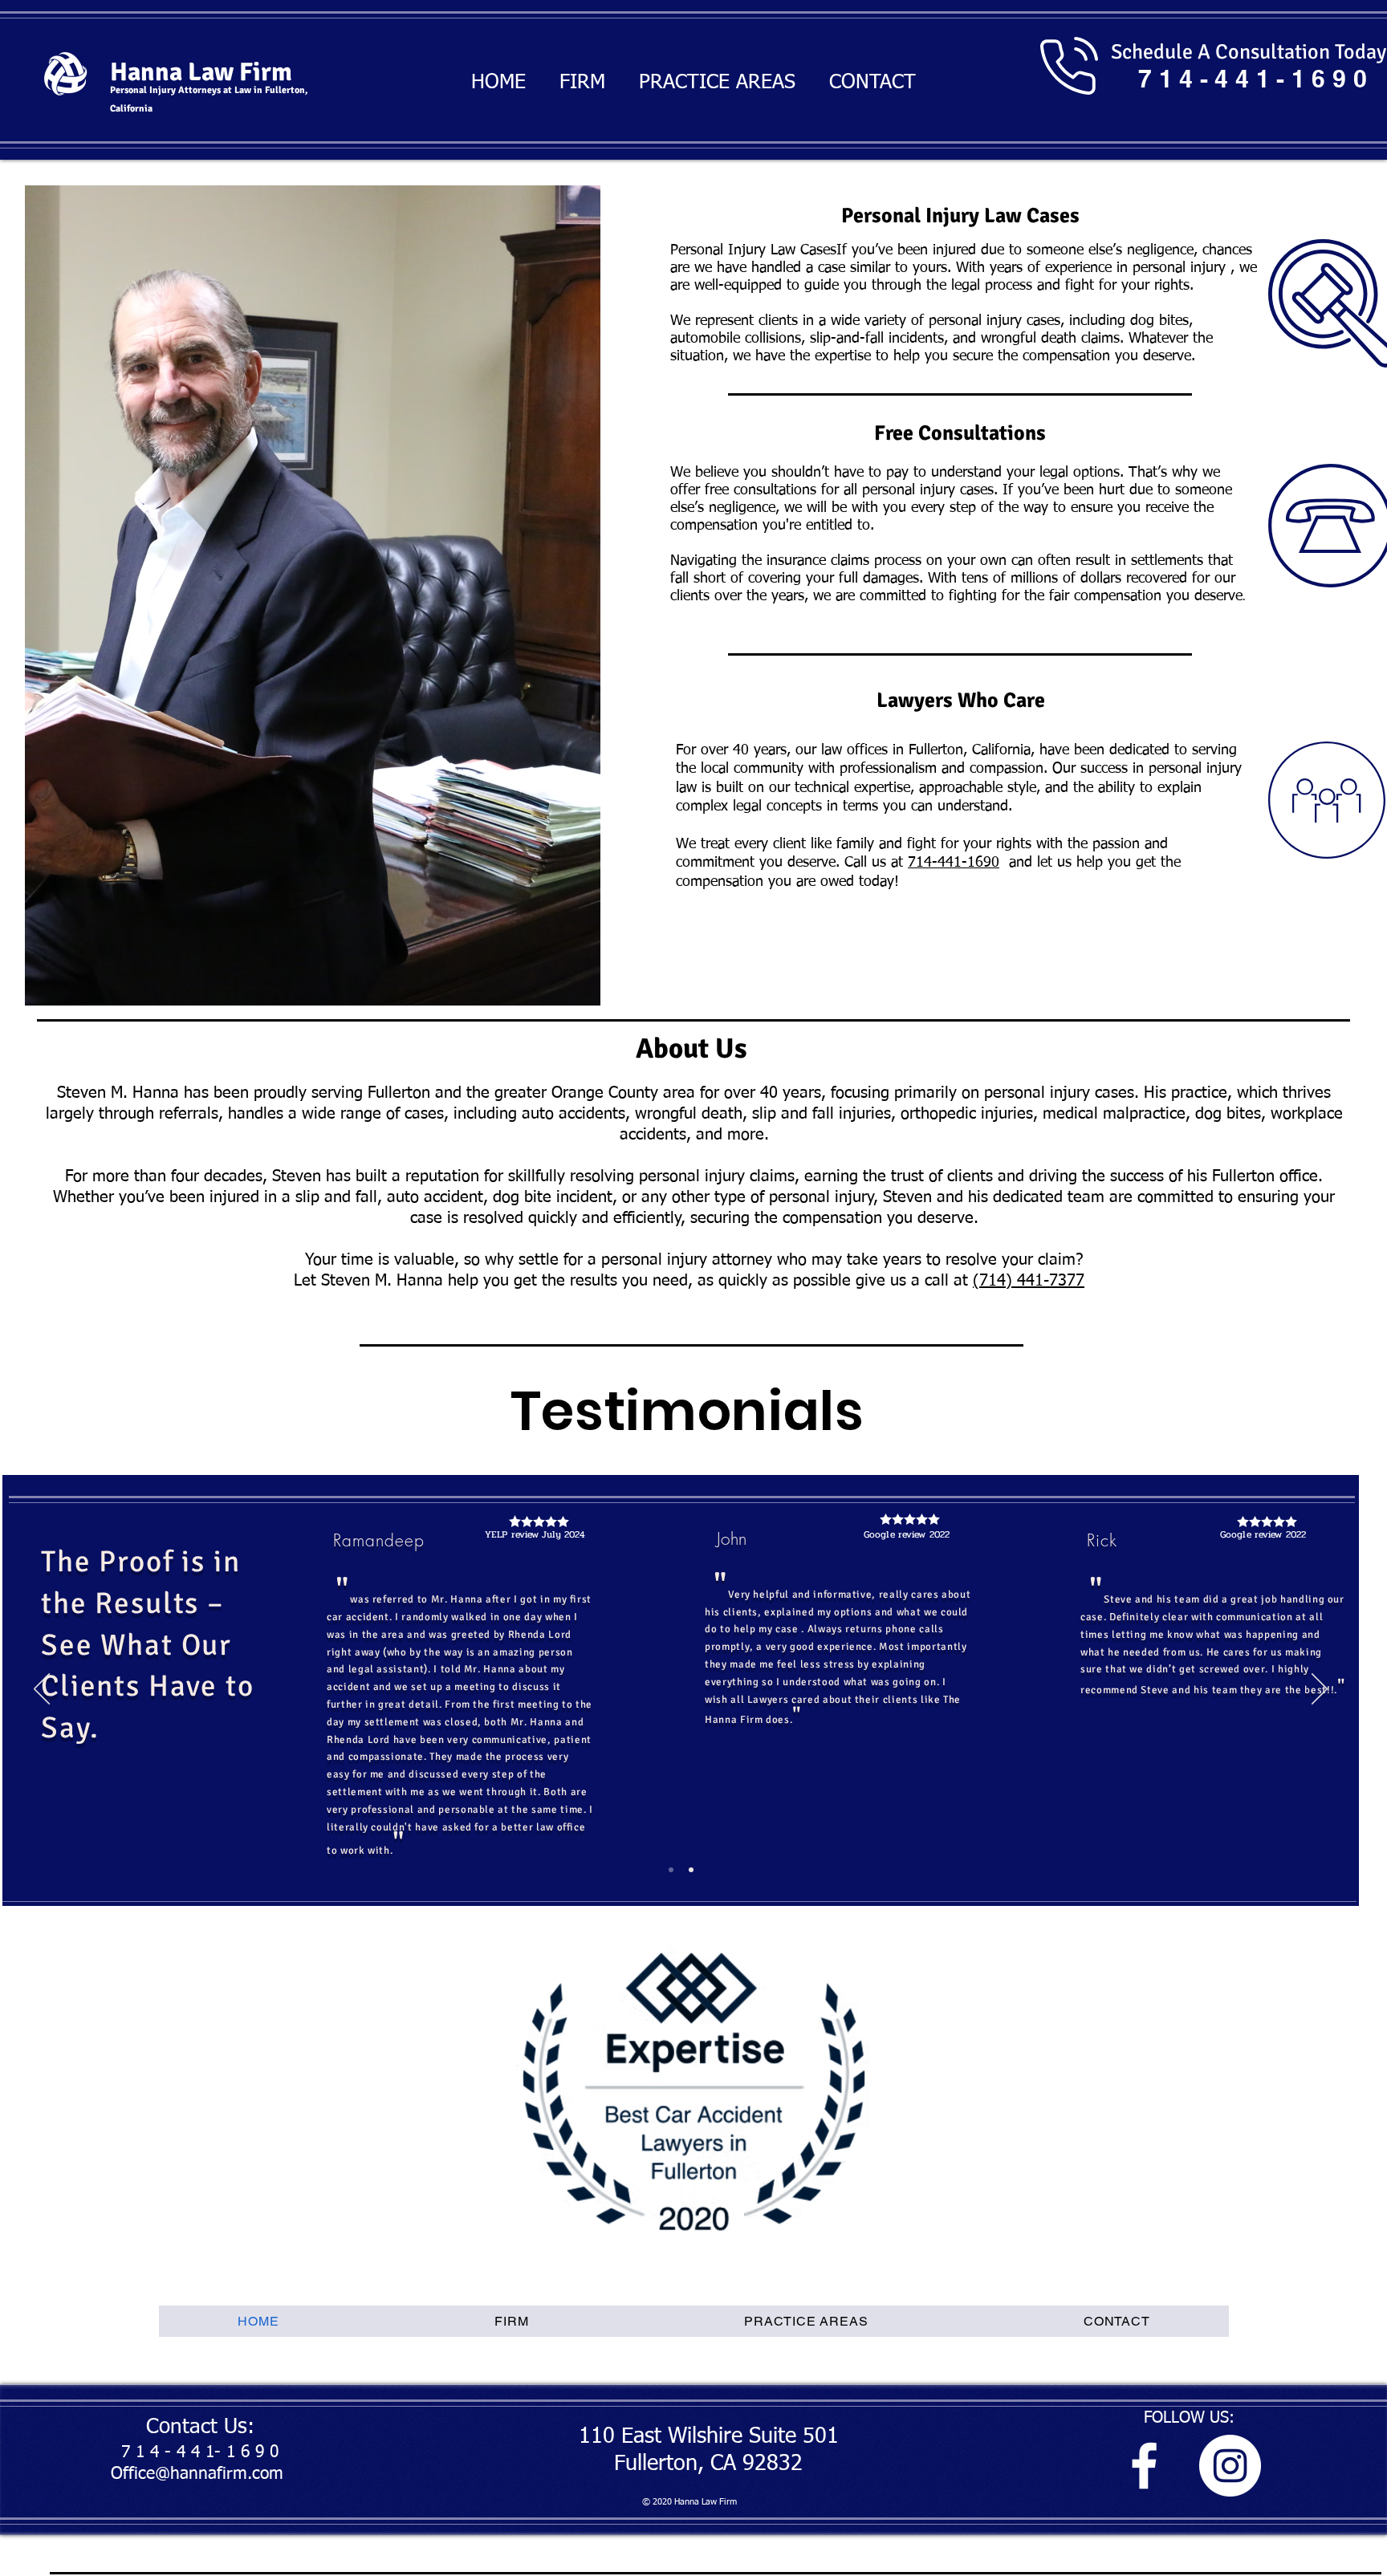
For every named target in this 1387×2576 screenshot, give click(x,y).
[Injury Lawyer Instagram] (1230, 2466)
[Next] (1320, 1690)
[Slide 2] (691, 1870)
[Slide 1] (671, 1870)
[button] (313, 595)
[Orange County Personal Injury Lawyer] (1144, 2466)
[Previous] (42, 1690)
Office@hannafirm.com (197, 2474)
